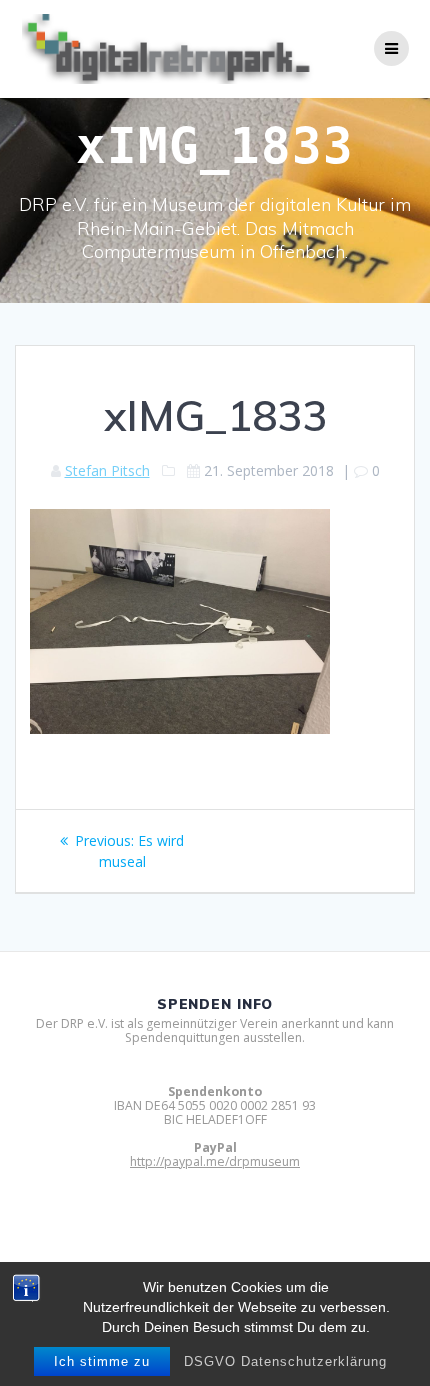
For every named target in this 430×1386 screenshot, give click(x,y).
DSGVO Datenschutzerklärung (285, 1361)
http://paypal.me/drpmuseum (215, 1161)
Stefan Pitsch (107, 470)
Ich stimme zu (102, 1361)
